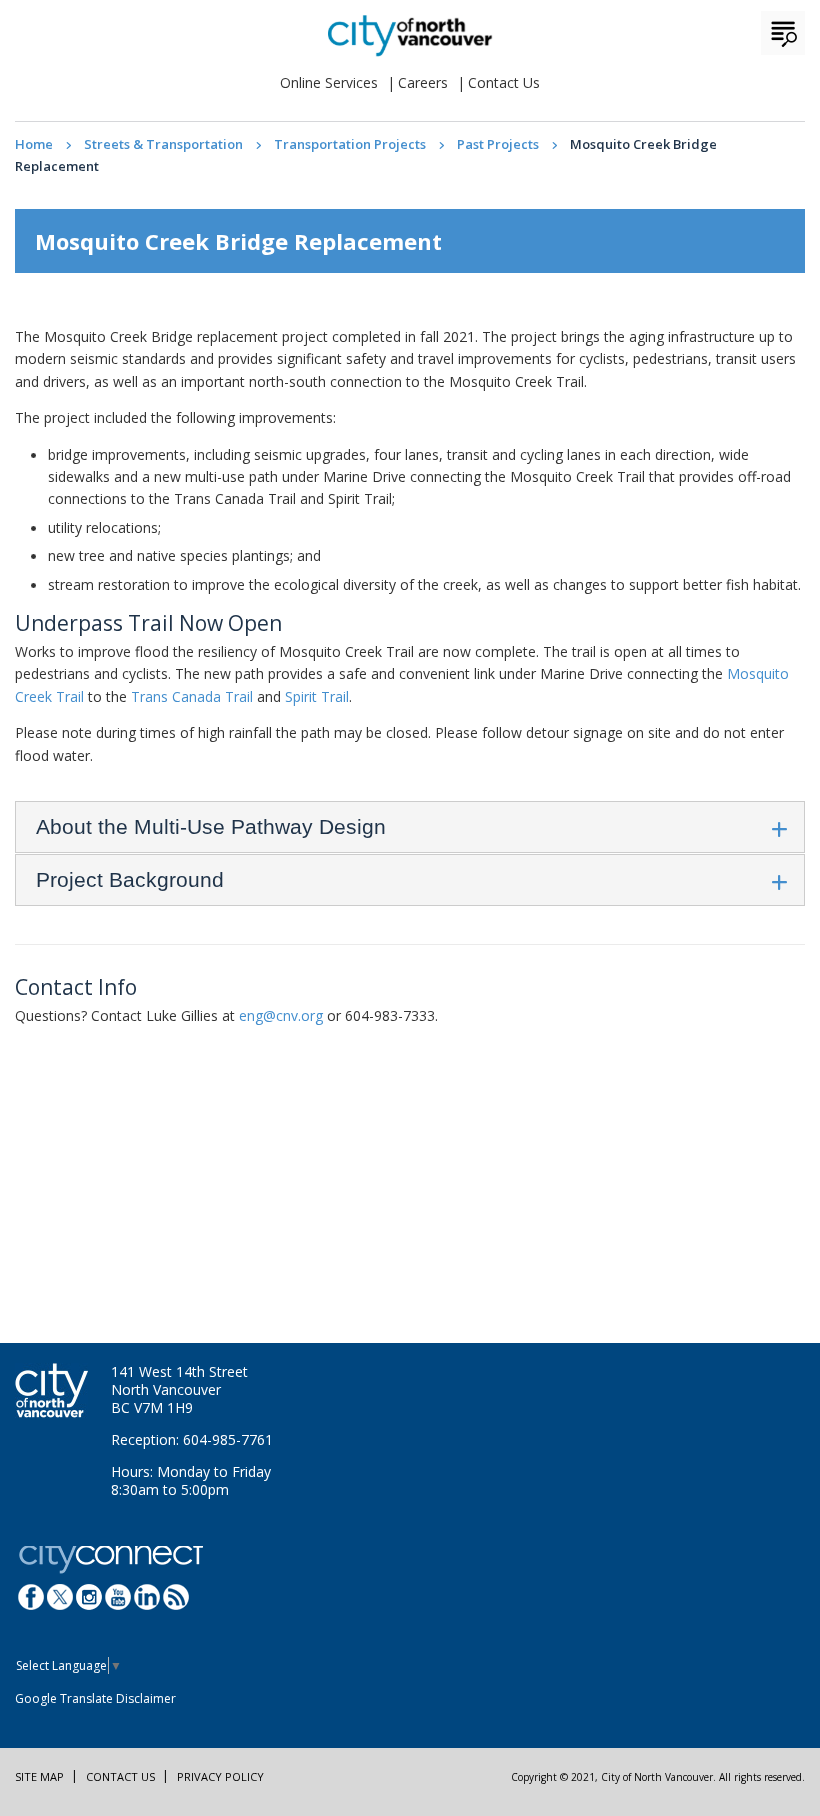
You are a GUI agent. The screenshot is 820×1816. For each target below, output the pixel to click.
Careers (423, 82)
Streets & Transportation (163, 144)
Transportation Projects (350, 144)
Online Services (329, 82)
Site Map (39, 1776)
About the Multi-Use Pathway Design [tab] (211, 826)
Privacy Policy (220, 1776)
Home (34, 144)
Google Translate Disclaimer (95, 1698)
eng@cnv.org (281, 1015)
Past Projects (498, 144)
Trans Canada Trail (192, 696)
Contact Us (504, 82)
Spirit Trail (317, 696)
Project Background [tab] (130, 879)
